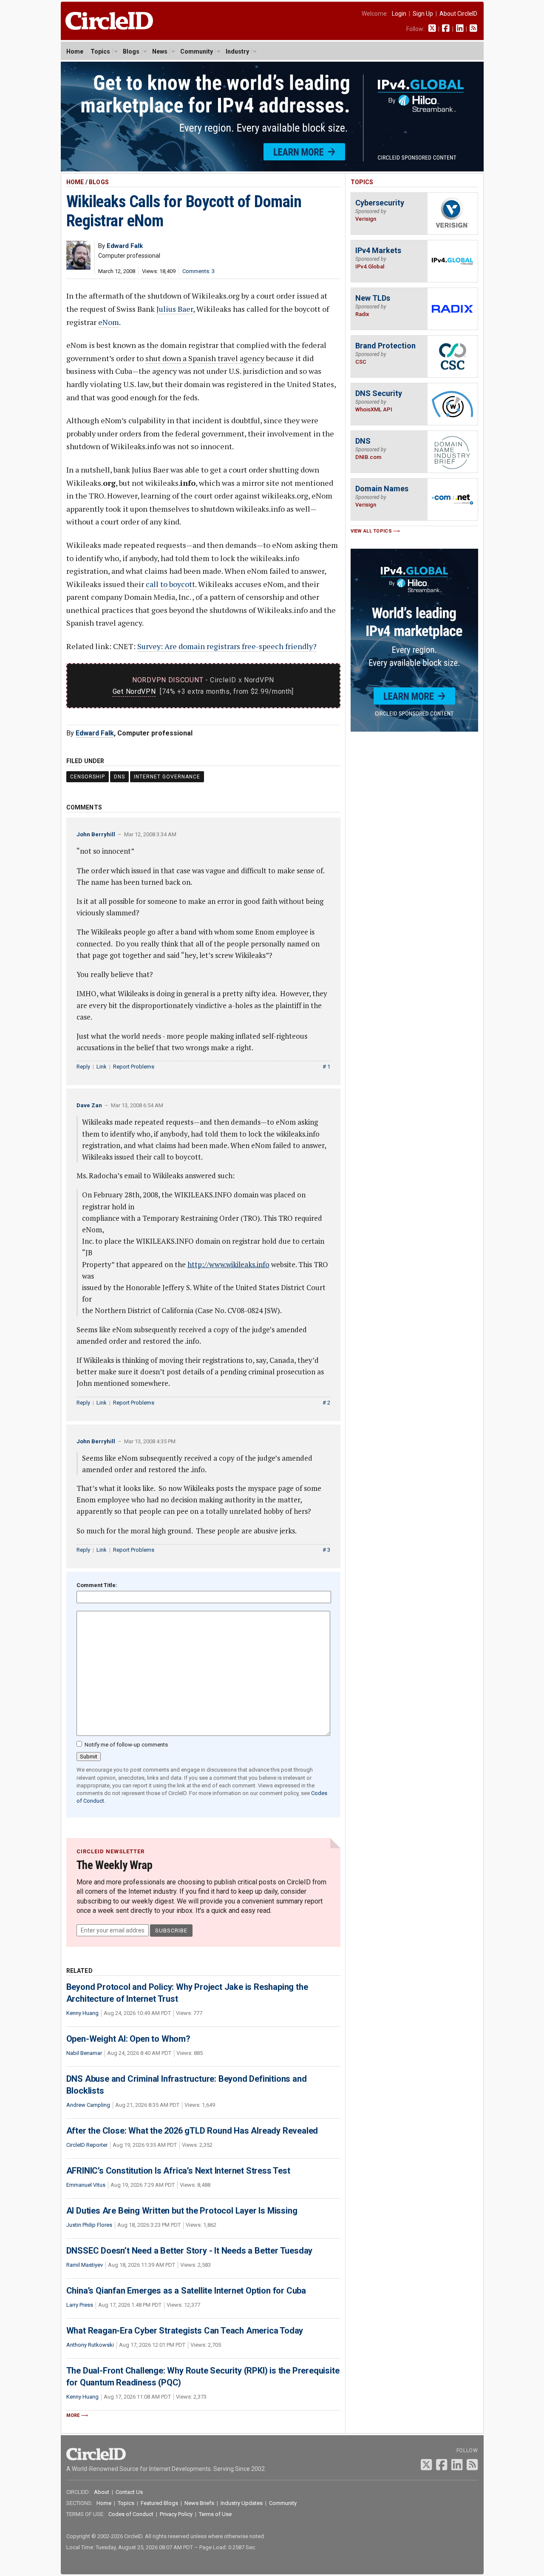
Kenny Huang (82, 2013)
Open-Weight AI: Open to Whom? (128, 2039)
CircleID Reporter (87, 2145)
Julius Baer (175, 309)
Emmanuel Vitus (86, 2185)
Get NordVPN (134, 691)
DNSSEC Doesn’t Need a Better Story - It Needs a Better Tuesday (190, 2251)
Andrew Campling (88, 2105)
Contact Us (129, 2492)
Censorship (88, 777)
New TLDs (373, 298)
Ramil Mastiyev (85, 2265)
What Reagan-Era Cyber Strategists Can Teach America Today (185, 2331)
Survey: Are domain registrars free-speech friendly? (227, 646)
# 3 (326, 1550)
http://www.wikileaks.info (228, 1264)
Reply (83, 1067)
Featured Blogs (159, 2503)
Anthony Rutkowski (90, 2345)
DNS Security (379, 393)
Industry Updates (242, 2503)
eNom (109, 322)
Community (197, 51)
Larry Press (80, 2305)
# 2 (326, 1403)
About (102, 2492)
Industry (237, 51)
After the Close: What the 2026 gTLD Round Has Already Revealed (192, 2131)
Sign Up (423, 14)
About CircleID (458, 14)
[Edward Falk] (78, 267)
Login (399, 14)
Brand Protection (385, 346)
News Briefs (199, 2503)
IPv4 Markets (378, 250)
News (160, 51)
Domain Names (382, 489)
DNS (119, 777)
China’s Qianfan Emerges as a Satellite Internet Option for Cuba (186, 2291)
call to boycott (170, 584)
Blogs (131, 51)
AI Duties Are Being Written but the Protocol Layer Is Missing (182, 2211)
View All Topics (371, 531)
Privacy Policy (176, 2514)
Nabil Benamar (84, 2053)
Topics (100, 51)
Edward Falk (95, 733)
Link (102, 1067)
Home (75, 51)
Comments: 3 (198, 271)
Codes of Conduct (131, 2514)
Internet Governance (167, 777)
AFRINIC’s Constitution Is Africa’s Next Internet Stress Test (178, 2171)
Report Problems (134, 1067)
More (73, 2415)
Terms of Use (215, 2514)
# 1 (326, 1067)
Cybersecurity (380, 203)
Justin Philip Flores (89, 2225)
